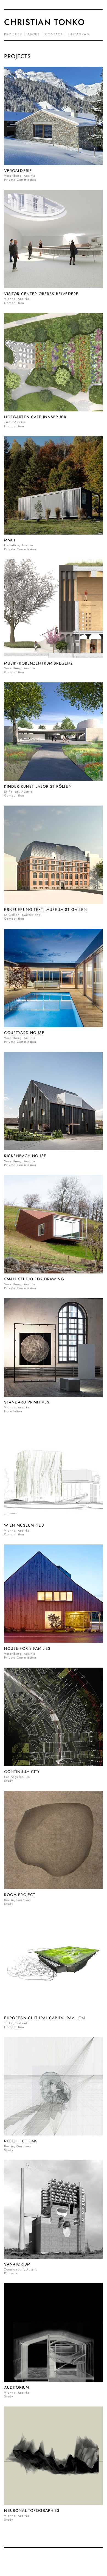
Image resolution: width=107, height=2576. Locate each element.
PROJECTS (13, 34)
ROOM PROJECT (20, 1895)
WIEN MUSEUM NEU (24, 1525)
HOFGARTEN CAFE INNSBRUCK (35, 417)
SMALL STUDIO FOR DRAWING (34, 1279)
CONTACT (54, 34)
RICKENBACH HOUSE (25, 1156)
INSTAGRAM (79, 34)
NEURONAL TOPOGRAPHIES (32, 2510)
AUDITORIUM (17, 2387)
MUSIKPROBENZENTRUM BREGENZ (39, 663)
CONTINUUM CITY (22, 1772)
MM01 (10, 540)
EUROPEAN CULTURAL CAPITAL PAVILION (45, 2018)
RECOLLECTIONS (21, 2141)
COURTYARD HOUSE (24, 1033)
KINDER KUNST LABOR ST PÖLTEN (38, 786)
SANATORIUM (17, 2264)
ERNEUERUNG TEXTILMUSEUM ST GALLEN (46, 909)
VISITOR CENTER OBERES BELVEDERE (41, 294)
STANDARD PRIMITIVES (27, 1402)
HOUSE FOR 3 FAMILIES (27, 1648)
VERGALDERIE (18, 171)
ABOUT (34, 34)
